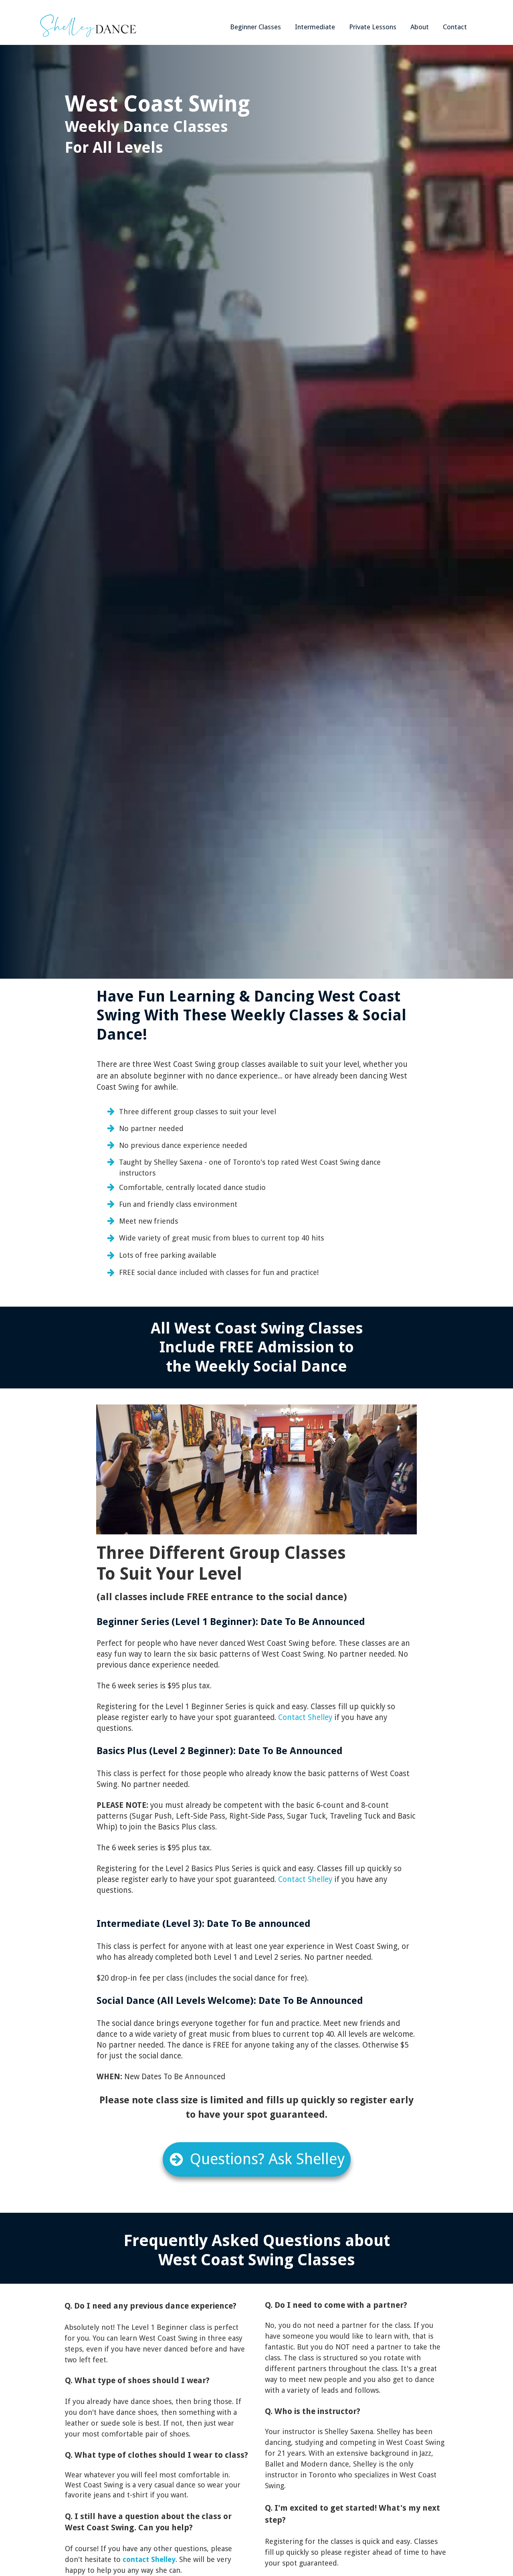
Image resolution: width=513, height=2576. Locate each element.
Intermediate (315, 27)
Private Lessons (373, 27)
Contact (455, 27)
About (420, 27)
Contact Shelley (305, 1717)
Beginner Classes (255, 27)
